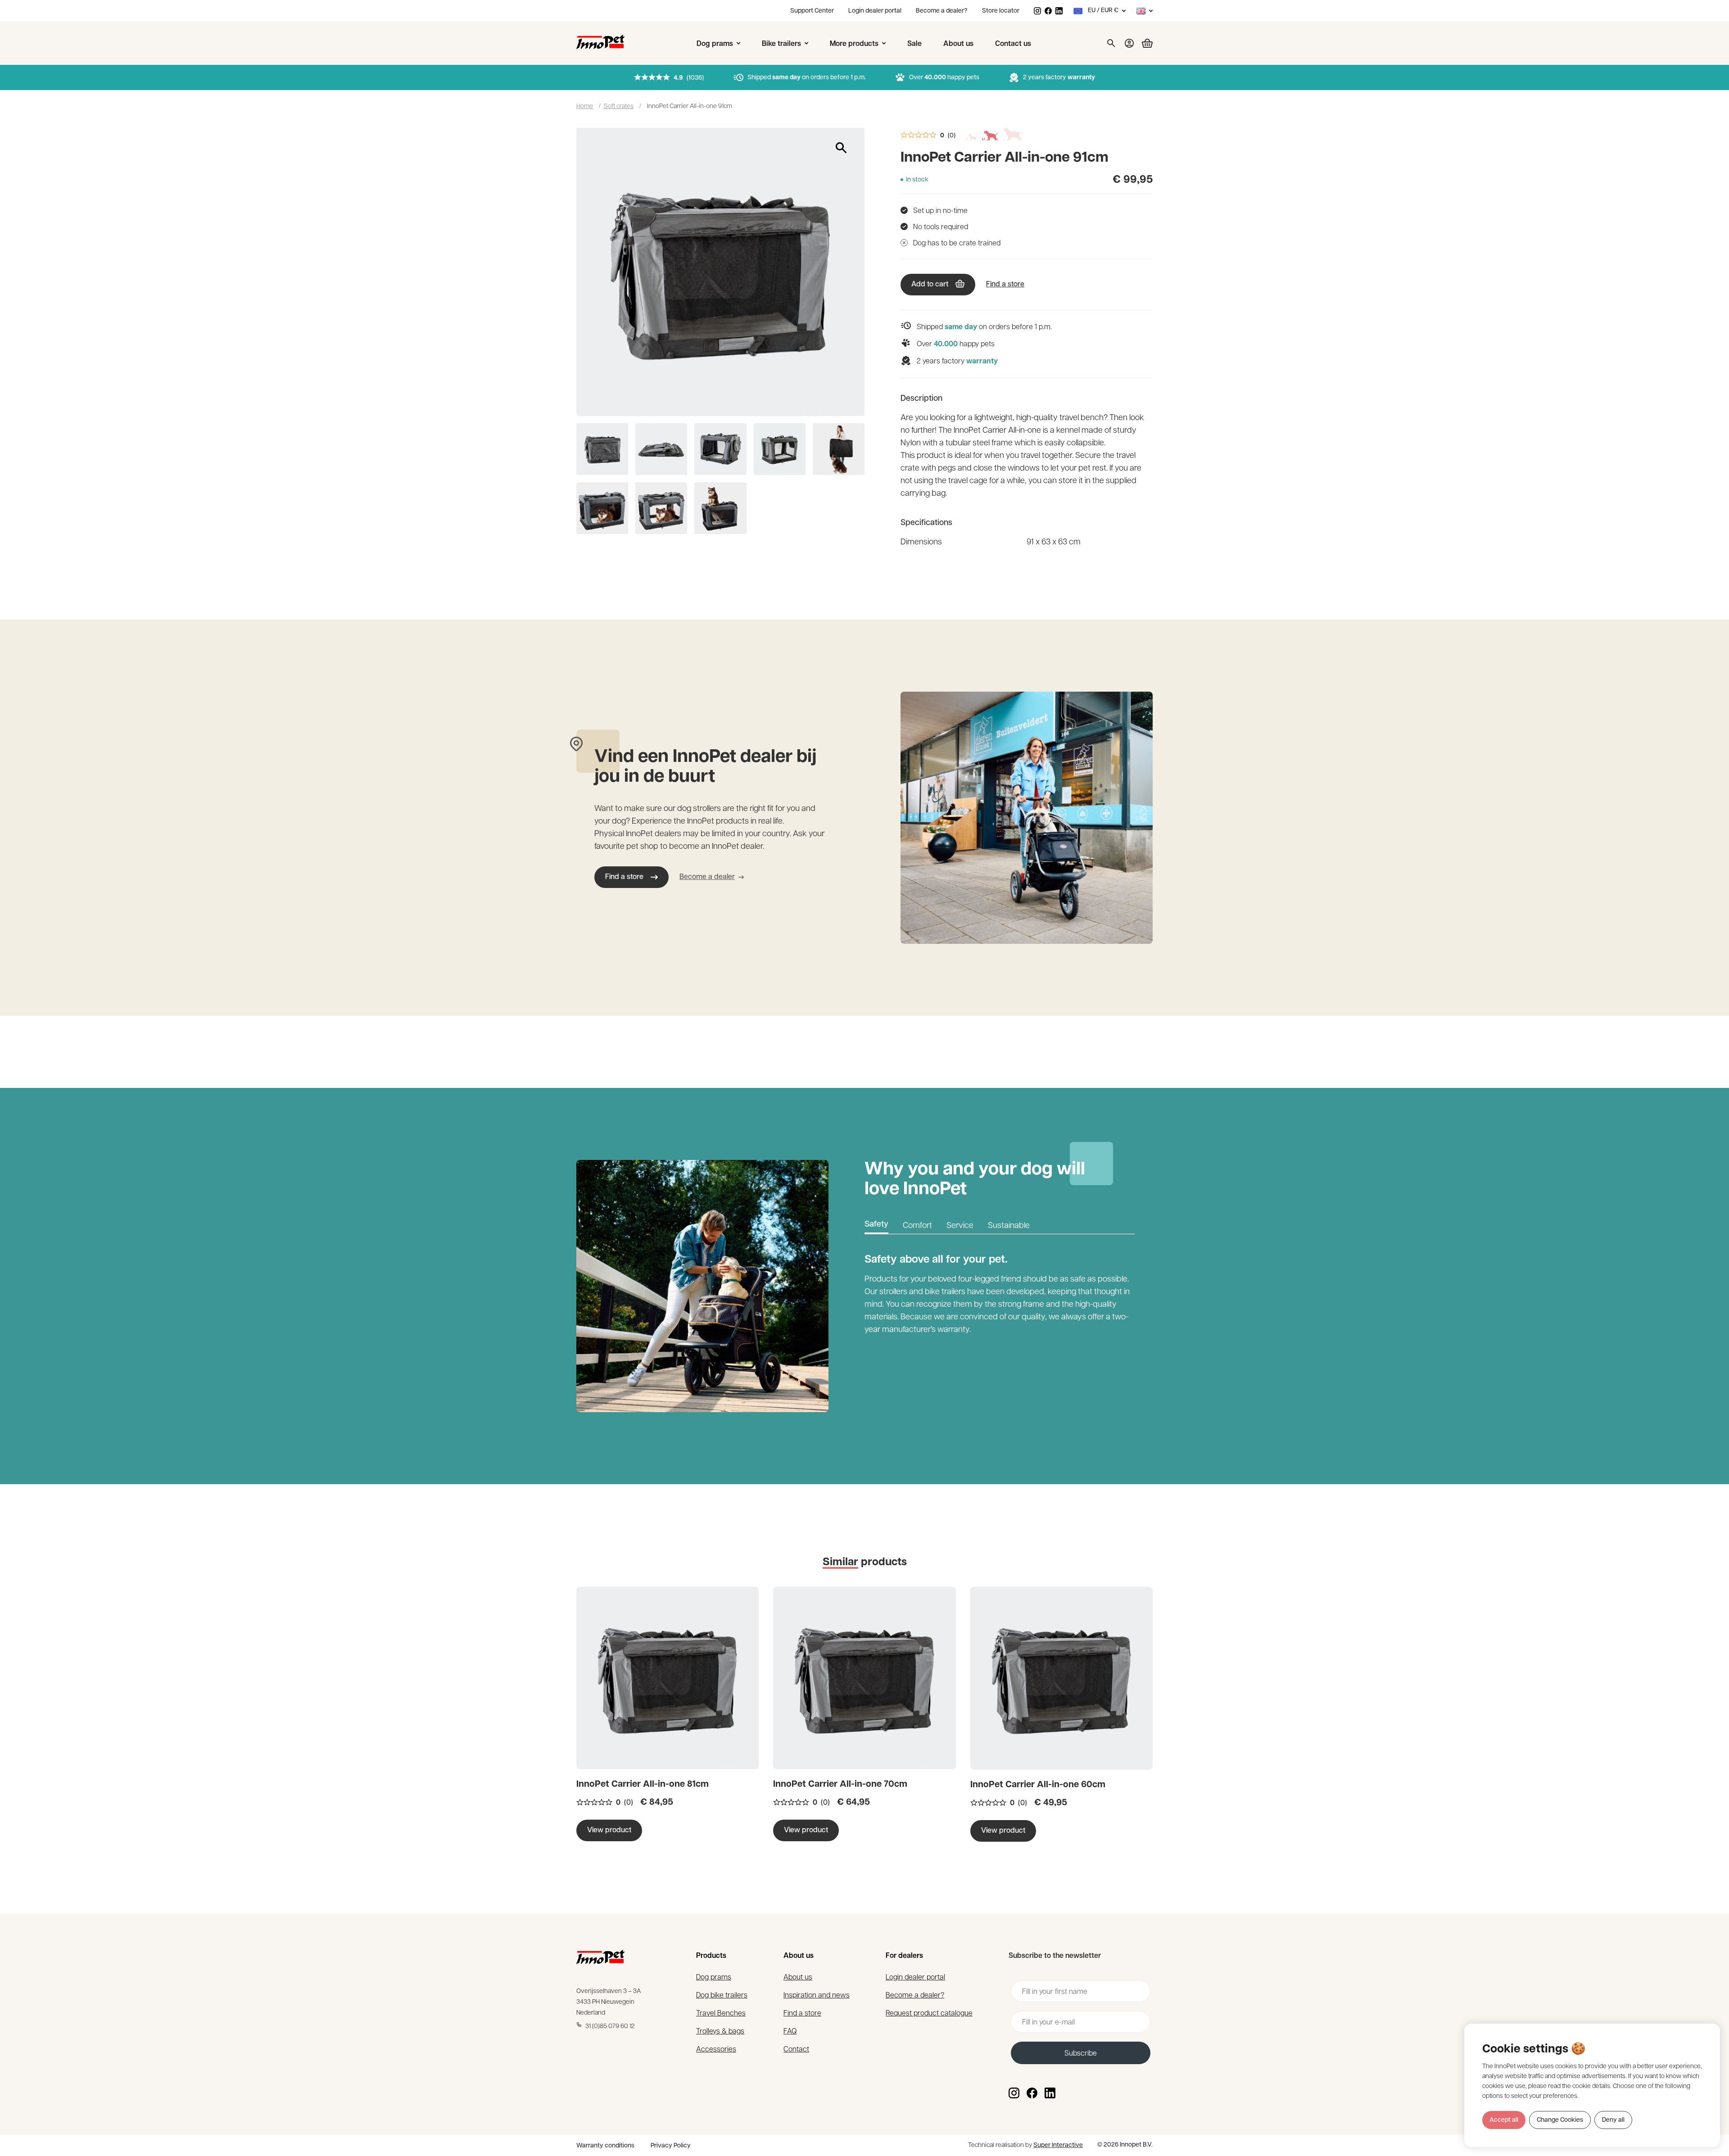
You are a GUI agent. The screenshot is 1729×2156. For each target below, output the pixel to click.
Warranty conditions (605, 2146)
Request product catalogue (929, 2013)
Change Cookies (1560, 2120)
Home (585, 105)
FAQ (790, 2031)
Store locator (1001, 11)
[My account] (1129, 43)
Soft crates (619, 105)
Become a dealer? (942, 11)
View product (609, 1830)
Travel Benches (721, 2013)
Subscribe (1081, 2053)
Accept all (1504, 2120)
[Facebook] (1048, 11)
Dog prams (714, 1977)
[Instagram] (1037, 11)
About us (798, 1977)
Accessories (716, 2049)
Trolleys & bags (720, 2031)
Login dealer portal (875, 11)
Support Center (812, 11)
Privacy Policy (671, 2146)
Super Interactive (1058, 2145)
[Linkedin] (1059, 11)
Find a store (1005, 285)
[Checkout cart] (1144, 43)
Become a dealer (707, 877)
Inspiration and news (817, 1995)
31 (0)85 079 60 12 (610, 2025)
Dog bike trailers (722, 1995)
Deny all (1613, 2120)
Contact (796, 2049)
